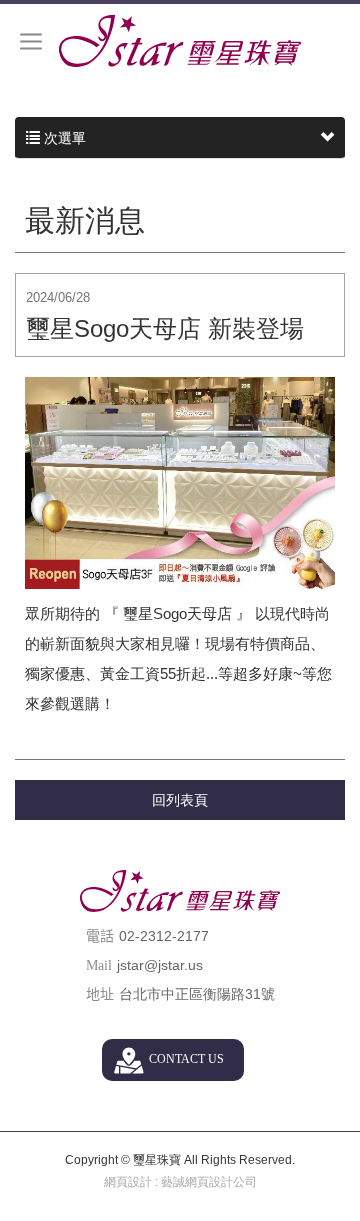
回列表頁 (180, 800)
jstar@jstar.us (160, 965)
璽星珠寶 (180, 41)
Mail (99, 965)
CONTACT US (186, 1059)
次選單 (63, 138)
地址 (100, 994)
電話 (100, 936)
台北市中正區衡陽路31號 (197, 994)
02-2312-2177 (164, 936)
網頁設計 (128, 1182)
